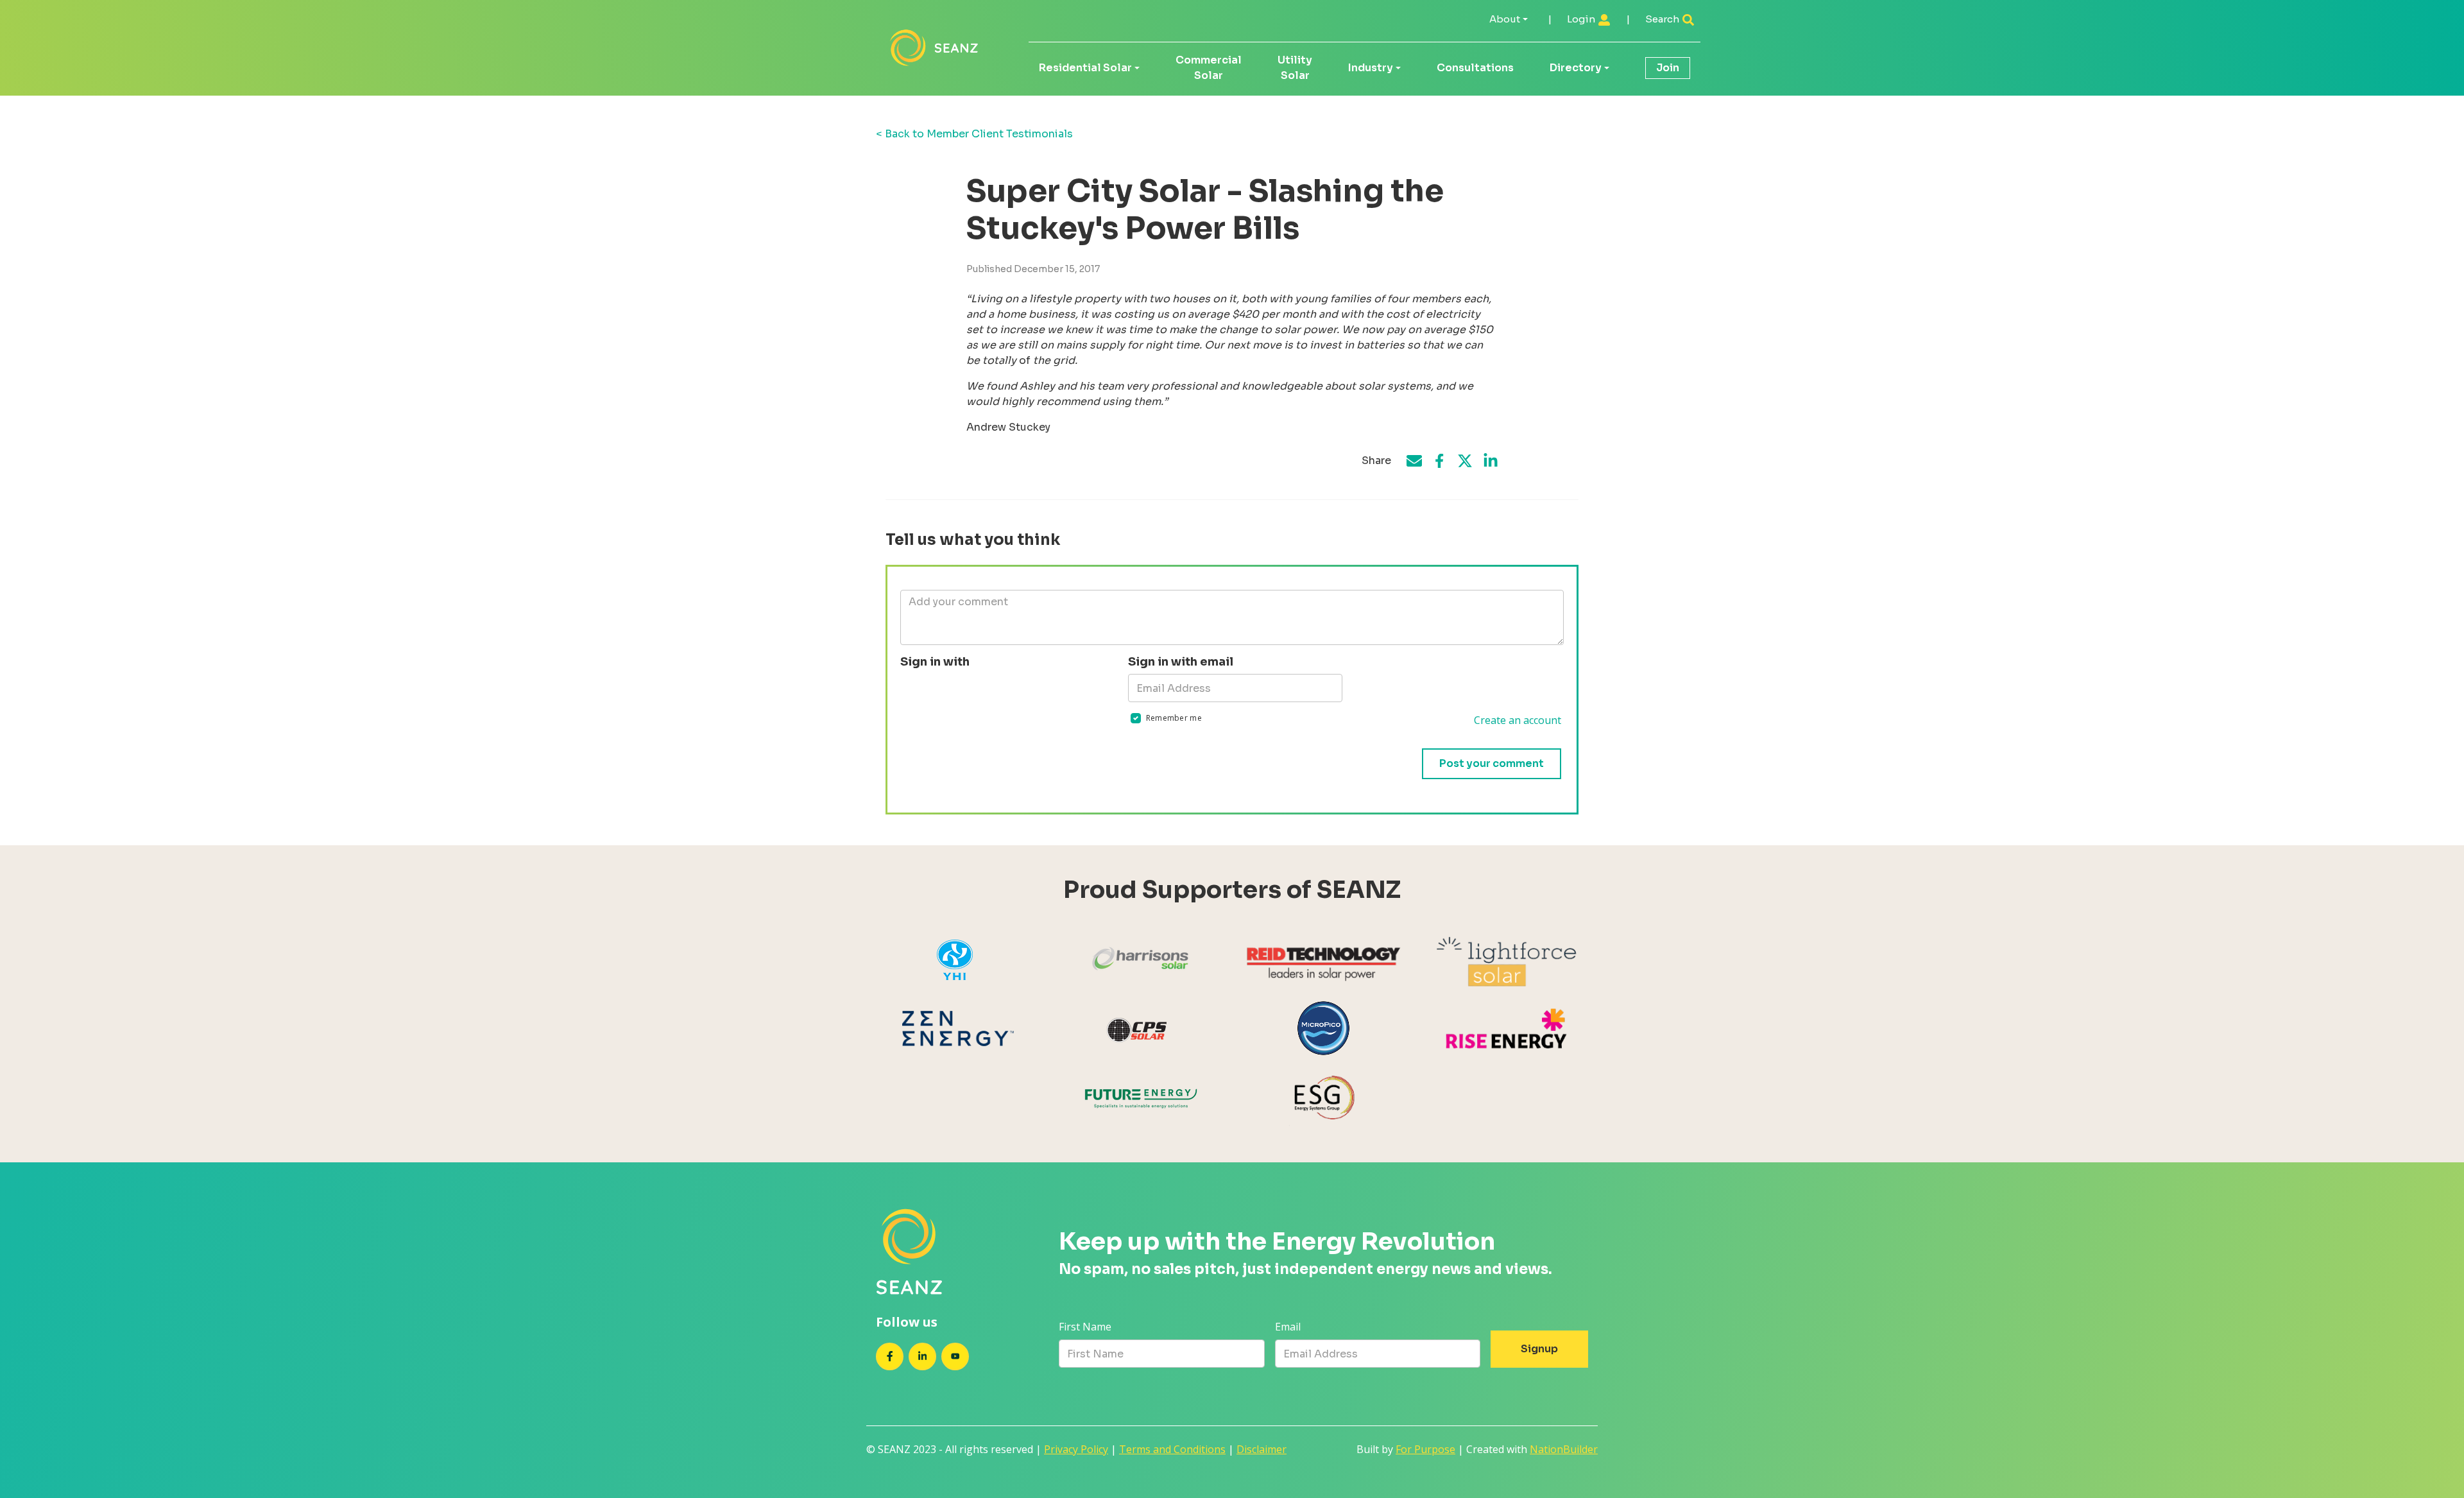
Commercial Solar (1209, 68)
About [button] (1505, 19)
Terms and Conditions (1172, 1449)
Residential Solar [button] (1085, 68)
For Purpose (1425, 1449)
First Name (1085, 1327)
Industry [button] (1371, 68)
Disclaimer (1262, 1449)
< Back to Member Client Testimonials (974, 134)
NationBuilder (1564, 1449)
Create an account (1518, 720)
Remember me (1174, 718)
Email (1288, 1327)
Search (1663, 19)
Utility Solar (1295, 68)
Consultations (1475, 68)
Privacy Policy (1076, 1449)
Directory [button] (1576, 68)
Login (1582, 19)
